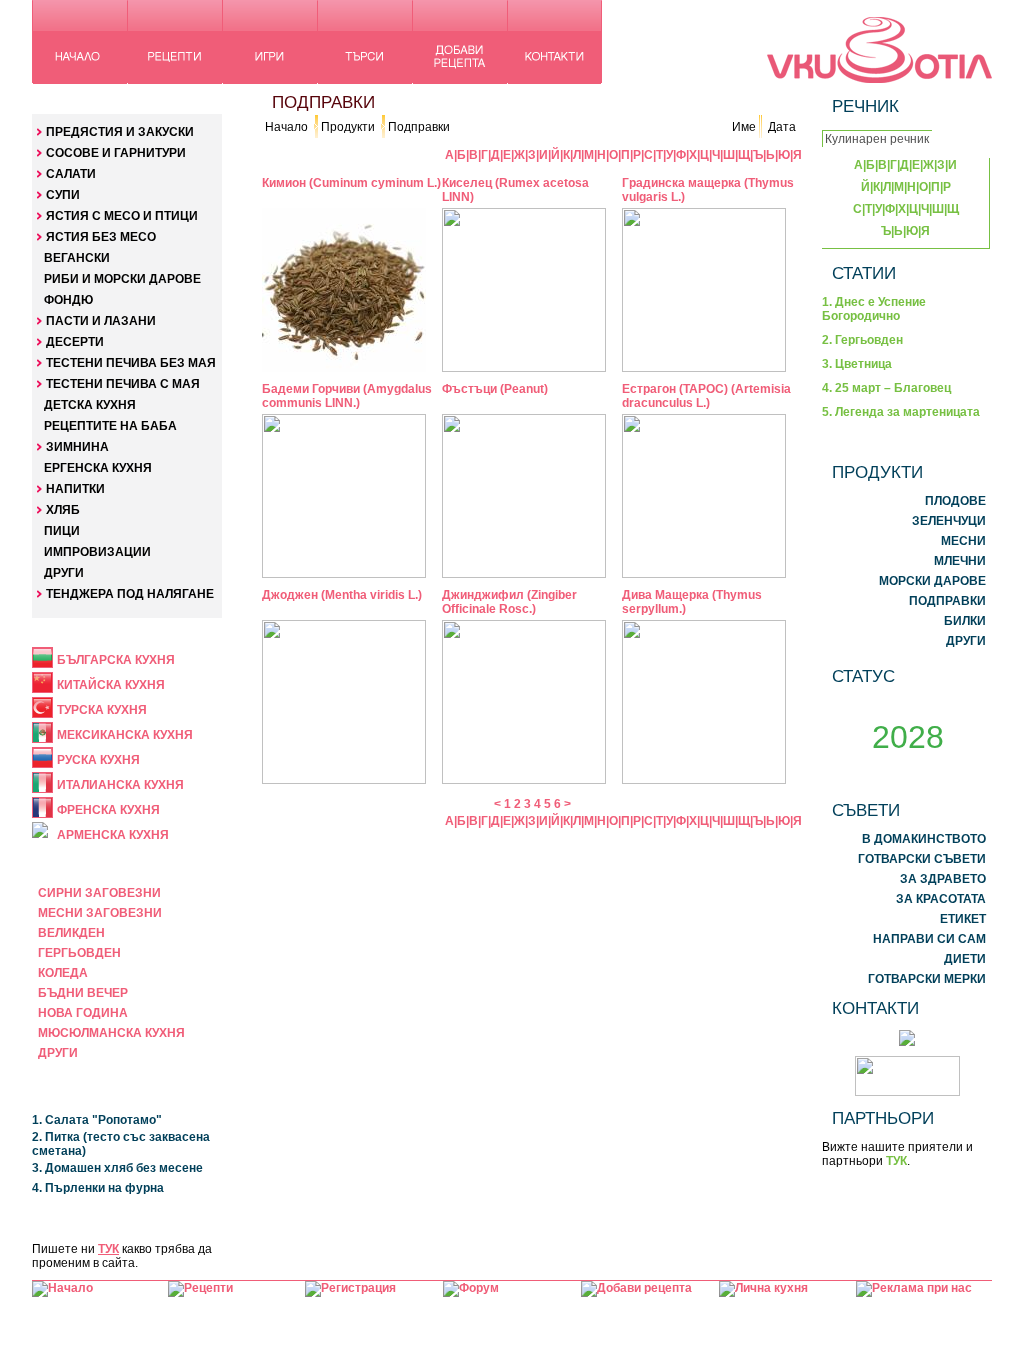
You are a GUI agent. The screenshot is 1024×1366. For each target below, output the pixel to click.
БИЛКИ (965, 621)
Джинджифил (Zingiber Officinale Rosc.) (509, 602)
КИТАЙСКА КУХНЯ (111, 685)
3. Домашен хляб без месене (117, 1168)
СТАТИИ (864, 273)
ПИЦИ (62, 531)
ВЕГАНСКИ (77, 258)
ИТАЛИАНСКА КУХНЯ (120, 785)
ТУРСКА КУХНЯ (102, 710)
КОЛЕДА (63, 973)
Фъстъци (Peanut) (495, 389)
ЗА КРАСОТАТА (941, 899)
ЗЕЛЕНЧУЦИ (949, 521)
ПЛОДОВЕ (955, 501)
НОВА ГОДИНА (83, 1013)
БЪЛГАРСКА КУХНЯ (116, 660)
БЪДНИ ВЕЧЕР (83, 993)
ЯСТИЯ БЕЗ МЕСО (101, 237)
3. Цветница (857, 364)
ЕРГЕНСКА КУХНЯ (98, 468)
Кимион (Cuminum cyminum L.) (351, 183)
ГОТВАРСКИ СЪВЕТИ (922, 859)
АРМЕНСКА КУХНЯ (113, 835)
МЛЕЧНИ (960, 561)
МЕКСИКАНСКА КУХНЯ (125, 735)
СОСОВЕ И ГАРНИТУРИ (116, 153)
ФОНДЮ (68, 300)
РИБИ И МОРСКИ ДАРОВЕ (122, 279)
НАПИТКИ (75, 489)
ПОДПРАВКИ (947, 601)
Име (744, 127)
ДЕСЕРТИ (75, 342)
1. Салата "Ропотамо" (97, 1120)
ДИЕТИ (965, 959)
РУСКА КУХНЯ (98, 760)
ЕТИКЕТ (963, 919)
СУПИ (63, 195)
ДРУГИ (64, 573)
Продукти (348, 127)
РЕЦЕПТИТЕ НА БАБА (110, 426)
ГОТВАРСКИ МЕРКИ (927, 979)
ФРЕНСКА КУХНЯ (108, 810)
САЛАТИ (71, 174)
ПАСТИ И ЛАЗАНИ (101, 321)
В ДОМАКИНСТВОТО (924, 839)
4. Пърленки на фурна (98, 1188)
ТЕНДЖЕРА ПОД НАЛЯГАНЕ (130, 594)
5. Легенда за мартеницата (901, 412)
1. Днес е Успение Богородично (874, 309)
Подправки (419, 127)
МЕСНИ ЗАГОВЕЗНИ (100, 913)
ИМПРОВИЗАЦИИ (97, 552)
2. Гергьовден (862, 340)
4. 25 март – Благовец (886, 388)
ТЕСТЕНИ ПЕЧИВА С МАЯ (123, 384)
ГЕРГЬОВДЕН (79, 953)
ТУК (108, 1249)
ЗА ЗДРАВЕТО (943, 879)
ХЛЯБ (63, 510)
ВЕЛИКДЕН (71, 933)
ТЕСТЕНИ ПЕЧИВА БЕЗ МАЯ (131, 363)
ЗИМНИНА (77, 447)
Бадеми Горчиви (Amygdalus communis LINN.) (347, 396)
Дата (782, 127)
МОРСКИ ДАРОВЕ (932, 581)
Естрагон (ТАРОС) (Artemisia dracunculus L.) (706, 396)
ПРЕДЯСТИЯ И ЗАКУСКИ (120, 132)
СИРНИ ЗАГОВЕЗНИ (99, 893)
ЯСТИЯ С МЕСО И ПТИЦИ (122, 216)
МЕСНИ (963, 541)
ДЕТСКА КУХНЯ (90, 405)
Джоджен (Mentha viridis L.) (342, 595)
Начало (286, 127)
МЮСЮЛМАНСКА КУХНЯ (111, 1033)
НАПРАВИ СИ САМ (929, 939)
